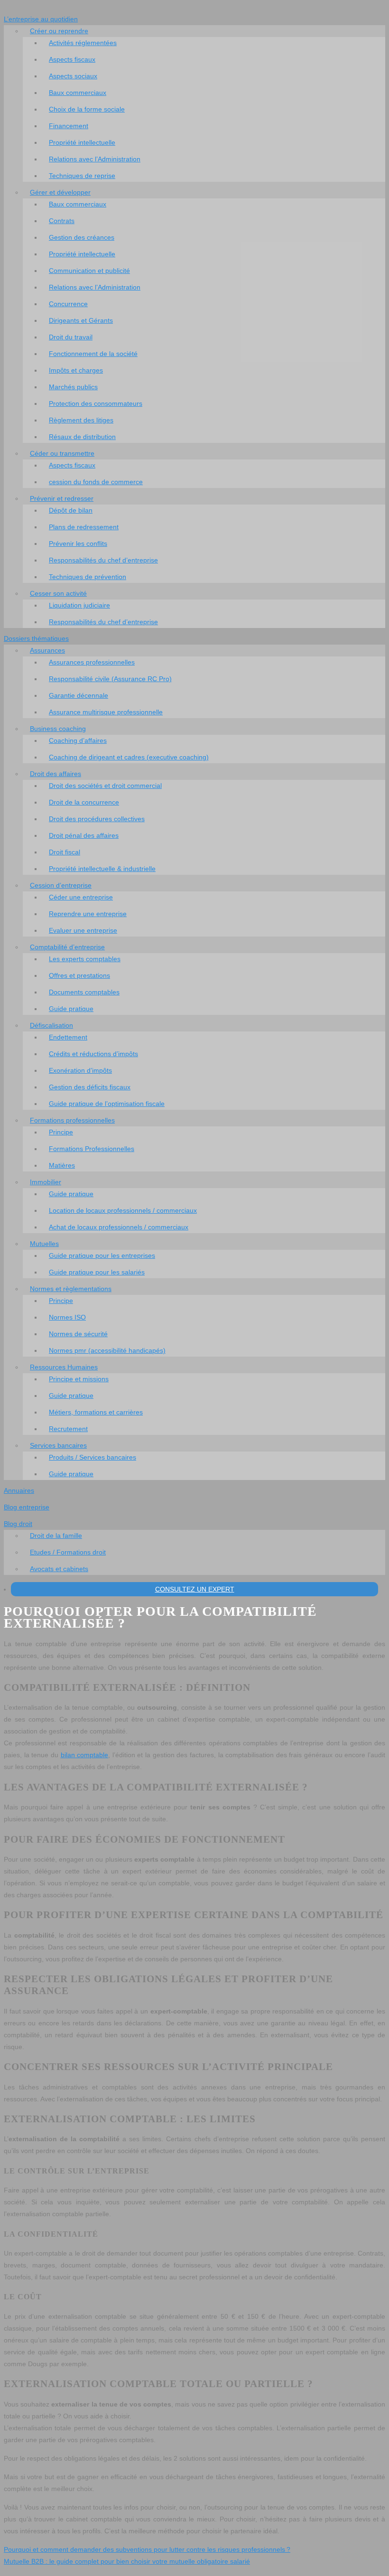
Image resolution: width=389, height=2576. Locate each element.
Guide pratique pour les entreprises (102, 1255)
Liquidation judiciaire (79, 605)
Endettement (68, 1037)
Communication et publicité (89, 271)
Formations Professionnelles (92, 1149)
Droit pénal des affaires (84, 835)
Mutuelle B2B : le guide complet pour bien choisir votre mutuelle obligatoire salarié (127, 2561)
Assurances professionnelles (92, 662)
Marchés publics (73, 387)
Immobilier (46, 1182)
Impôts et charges (76, 370)
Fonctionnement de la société (93, 354)
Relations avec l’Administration (95, 159)
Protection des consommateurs (96, 403)
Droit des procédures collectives (97, 819)
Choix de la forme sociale (87, 109)
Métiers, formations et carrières (96, 1412)
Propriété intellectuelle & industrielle (102, 869)
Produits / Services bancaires (93, 1457)
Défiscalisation (51, 1025)
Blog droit (18, 1524)
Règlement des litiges (81, 420)
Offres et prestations (79, 975)
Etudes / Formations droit (68, 1552)
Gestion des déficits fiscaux (90, 1087)
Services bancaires (58, 1445)
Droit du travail (71, 337)
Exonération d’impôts (80, 1070)
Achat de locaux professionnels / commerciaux (119, 1227)
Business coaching (58, 729)
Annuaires (19, 1490)
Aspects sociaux (73, 76)
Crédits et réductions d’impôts (93, 1054)
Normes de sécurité (78, 1334)
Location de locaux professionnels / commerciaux (123, 1210)
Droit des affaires (56, 774)
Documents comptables (84, 992)
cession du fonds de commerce (96, 482)
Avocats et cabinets (59, 1569)
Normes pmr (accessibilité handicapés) (107, 1350)
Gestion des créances (82, 237)
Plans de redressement (84, 527)
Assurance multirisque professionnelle (106, 712)
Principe (61, 1132)
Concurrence (68, 304)
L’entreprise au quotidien (41, 19)
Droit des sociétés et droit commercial (105, 786)
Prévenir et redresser (62, 498)
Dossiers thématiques (36, 638)
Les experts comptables (85, 959)
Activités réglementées (83, 43)
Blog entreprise (27, 1507)
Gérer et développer (60, 192)
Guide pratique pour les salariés (97, 1272)
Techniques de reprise (82, 176)
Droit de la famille (56, 1536)
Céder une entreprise (81, 897)
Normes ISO (67, 1317)
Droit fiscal (65, 852)
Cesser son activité (58, 593)
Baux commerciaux (78, 93)
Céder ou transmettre (62, 453)
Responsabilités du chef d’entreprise (103, 560)
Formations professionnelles (72, 1120)
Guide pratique (71, 1009)
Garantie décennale (79, 695)
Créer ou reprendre (59, 31)
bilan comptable (85, 1755)
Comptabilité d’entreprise (67, 947)
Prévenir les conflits (78, 543)
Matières (62, 1165)
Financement (69, 126)
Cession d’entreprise (61, 885)
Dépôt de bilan (71, 510)
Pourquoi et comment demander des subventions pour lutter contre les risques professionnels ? (147, 2549)
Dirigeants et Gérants (81, 320)
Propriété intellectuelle (82, 142)
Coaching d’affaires (78, 740)
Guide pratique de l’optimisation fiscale (107, 1104)
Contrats (62, 221)
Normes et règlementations (71, 1289)
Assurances (47, 650)
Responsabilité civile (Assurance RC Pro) (110, 679)
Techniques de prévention (88, 577)
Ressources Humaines (64, 1367)
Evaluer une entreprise (83, 930)
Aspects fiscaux (72, 59)
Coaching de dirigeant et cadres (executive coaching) (129, 757)
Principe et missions (79, 1379)
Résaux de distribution (82, 437)
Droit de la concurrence (84, 802)
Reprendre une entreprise (88, 914)
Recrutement (68, 1429)
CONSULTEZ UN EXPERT (195, 1589)
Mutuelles (44, 1244)
